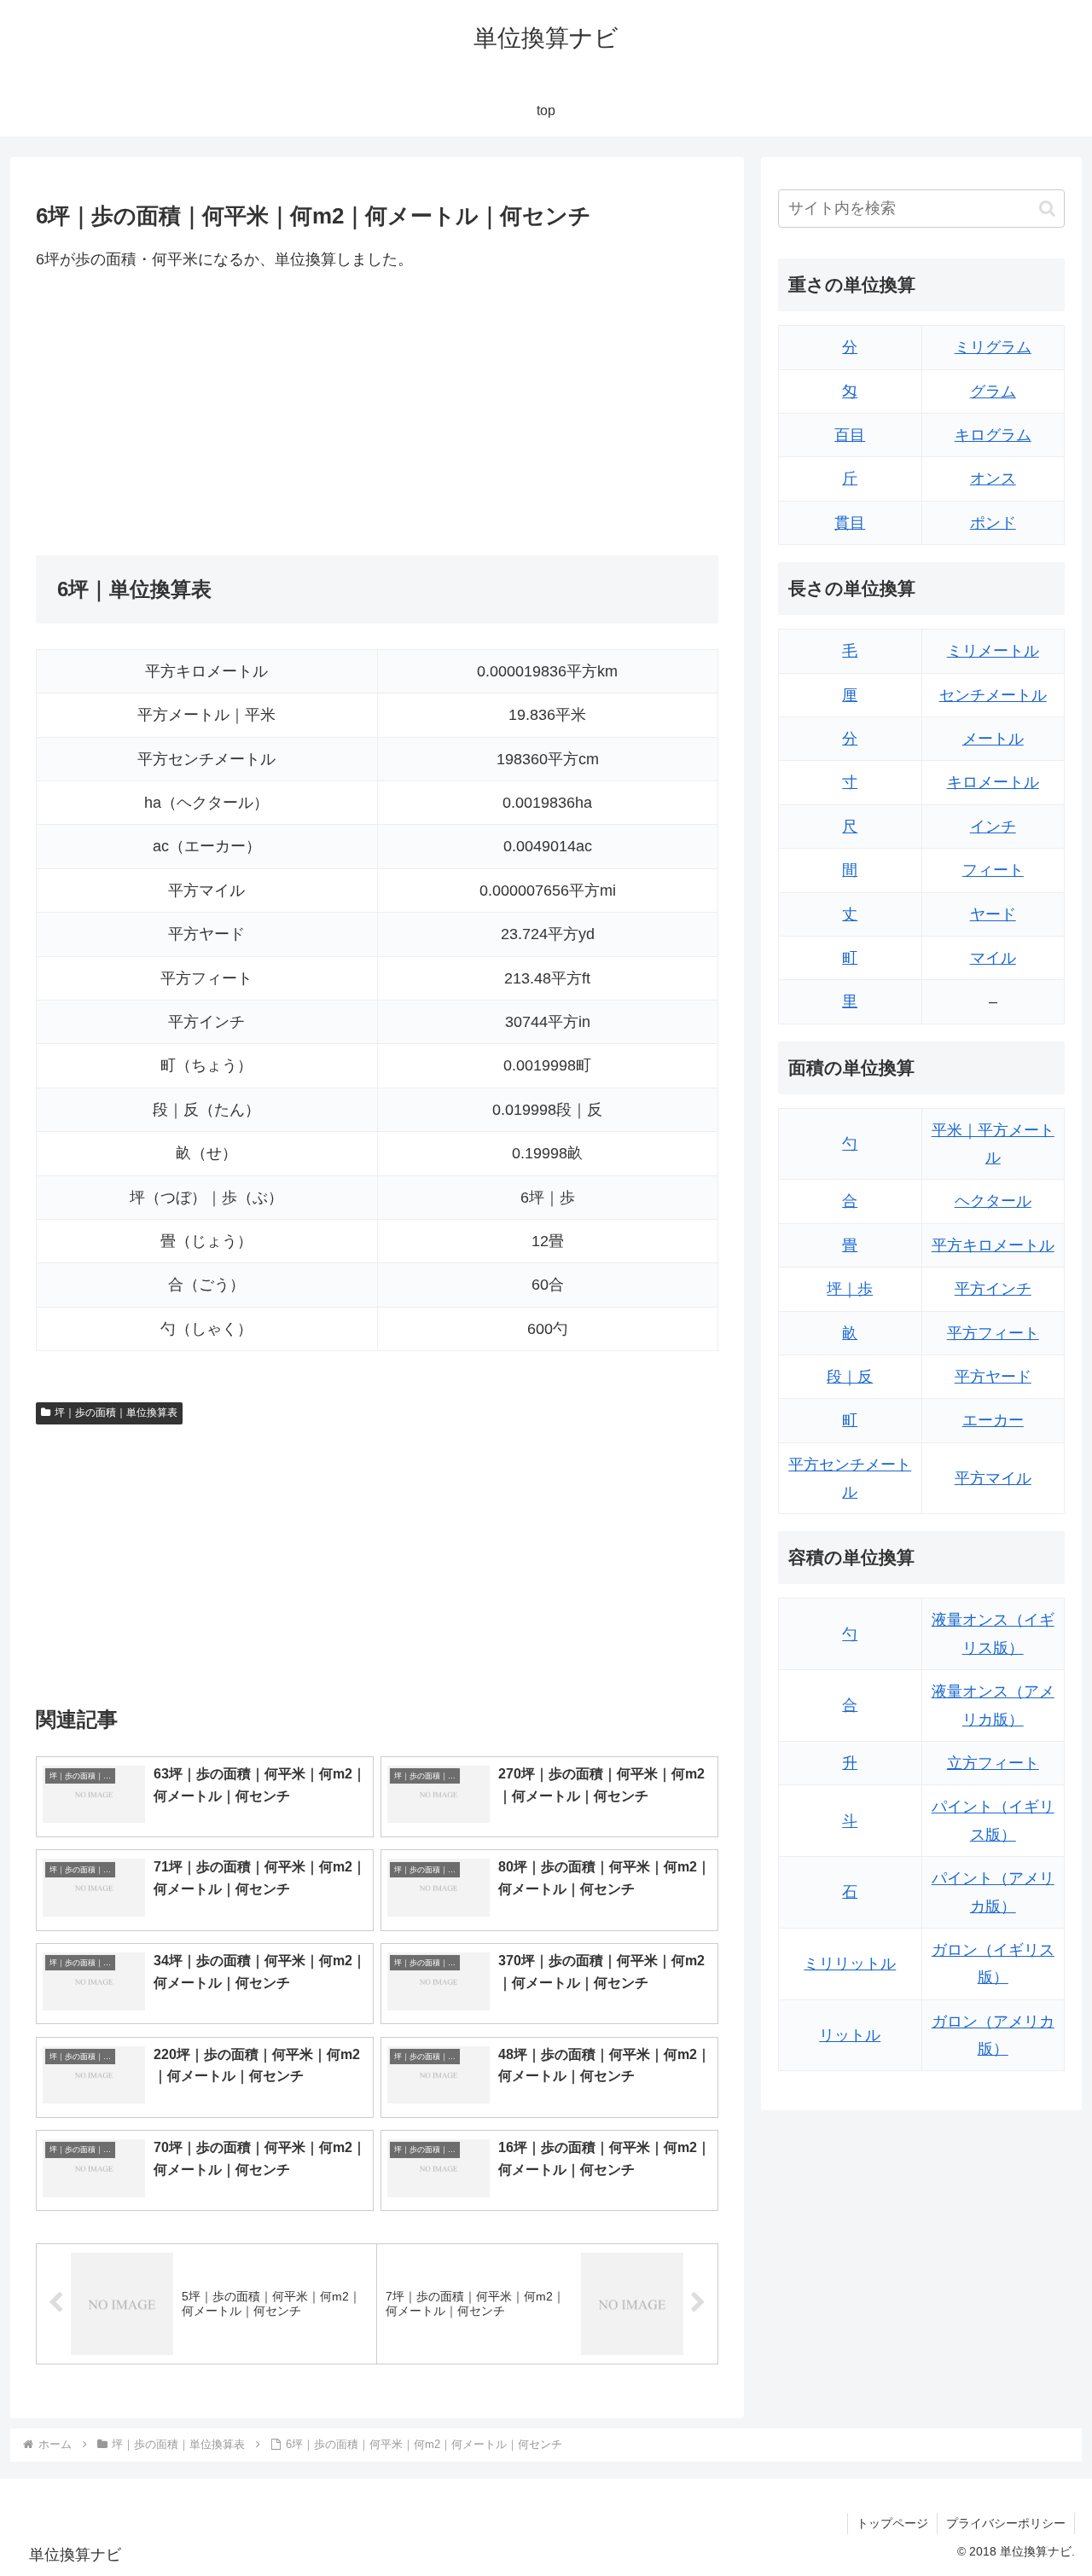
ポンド (993, 523)
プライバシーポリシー (1006, 2523)
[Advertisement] (206, 414)
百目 (850, 435)
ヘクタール (993, 1201)
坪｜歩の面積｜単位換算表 (116, 1413)
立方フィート (993, 1763)
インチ (993, 827)
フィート (993, 870)
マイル (993, 958)
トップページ (892, 2523)
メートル (993, 739)
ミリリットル (850, 1964)
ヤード (993, 914)
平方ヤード (993, 1377)
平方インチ (993, 1289)
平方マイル (993, 1478)
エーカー (993, 1420)
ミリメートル (993, 651)
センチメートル (993, 695)
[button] (1047, 209)
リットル (850, 2035)
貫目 (850, 523)
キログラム (993, 435)
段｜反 (850, 1377)
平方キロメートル (993, 1245)
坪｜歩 (850, 1289)
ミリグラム (993, 347)
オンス (993, 479)
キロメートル (993, 782)
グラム (993, 392)
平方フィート (993, 1333)
